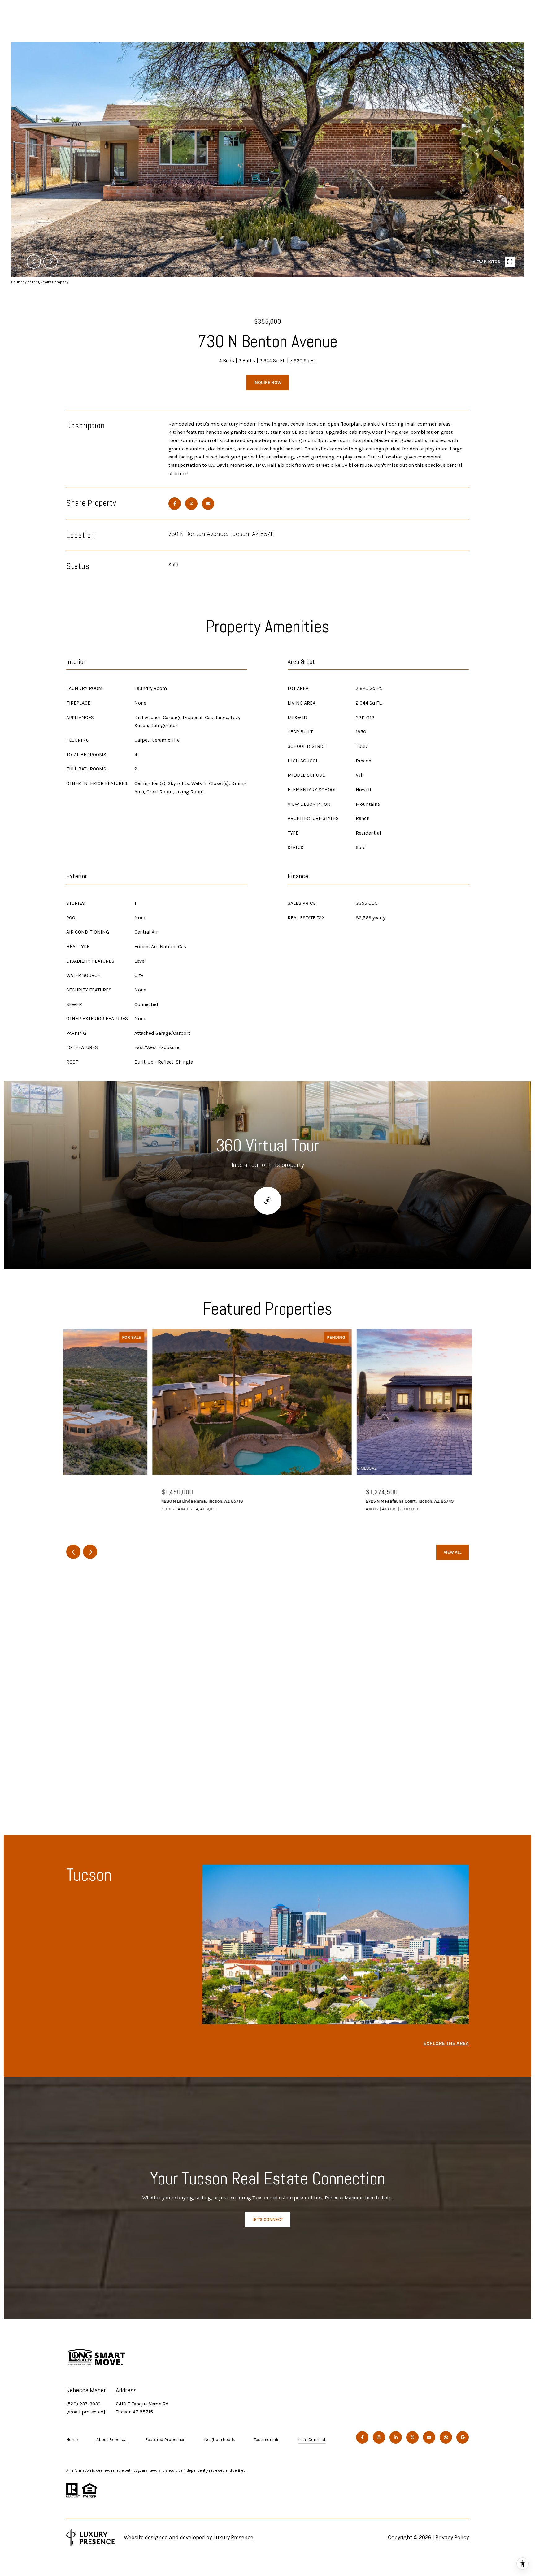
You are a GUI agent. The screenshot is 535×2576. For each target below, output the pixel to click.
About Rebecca (111, 2440)
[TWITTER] (412, 2437)
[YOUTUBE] (429, 2437)
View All (452, 1552)
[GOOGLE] (463, 2437)
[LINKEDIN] (396, 2437)
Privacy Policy (452, 2537)
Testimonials (267, 2440)
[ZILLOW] (446, 2437)
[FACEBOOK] (362, 2437)
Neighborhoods (220, 2440)
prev (34, 262)
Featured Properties (165, 2440)
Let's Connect (312, 2440)
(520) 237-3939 (83, 2404)
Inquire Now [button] (267, 382)
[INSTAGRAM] (379, 2437)
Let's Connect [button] (268, 2220)
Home (72, 2440)
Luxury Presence (233, 2537)
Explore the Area (446, 2043)
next (50, 262)
